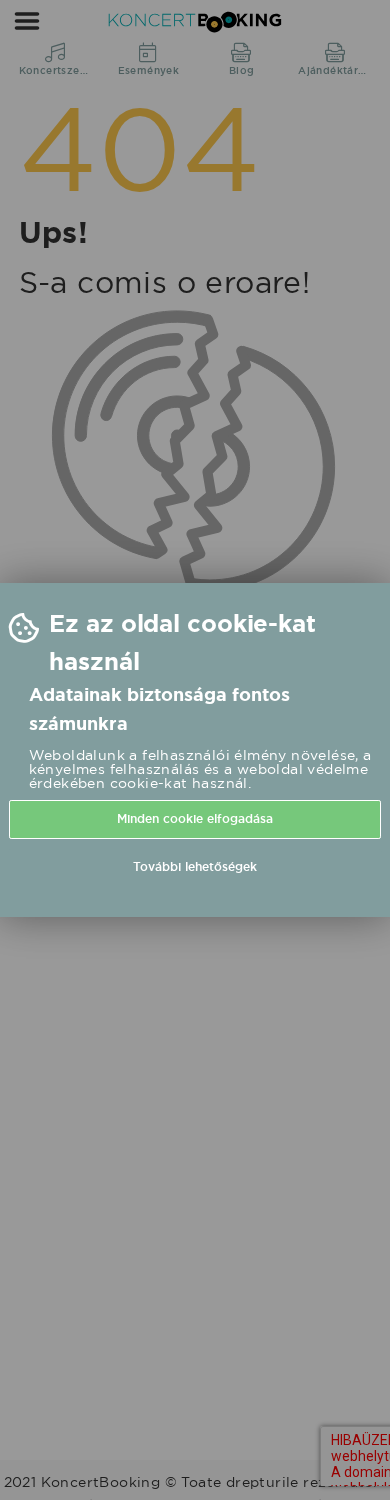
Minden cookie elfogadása (195, 819)
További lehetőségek (195, 867)
